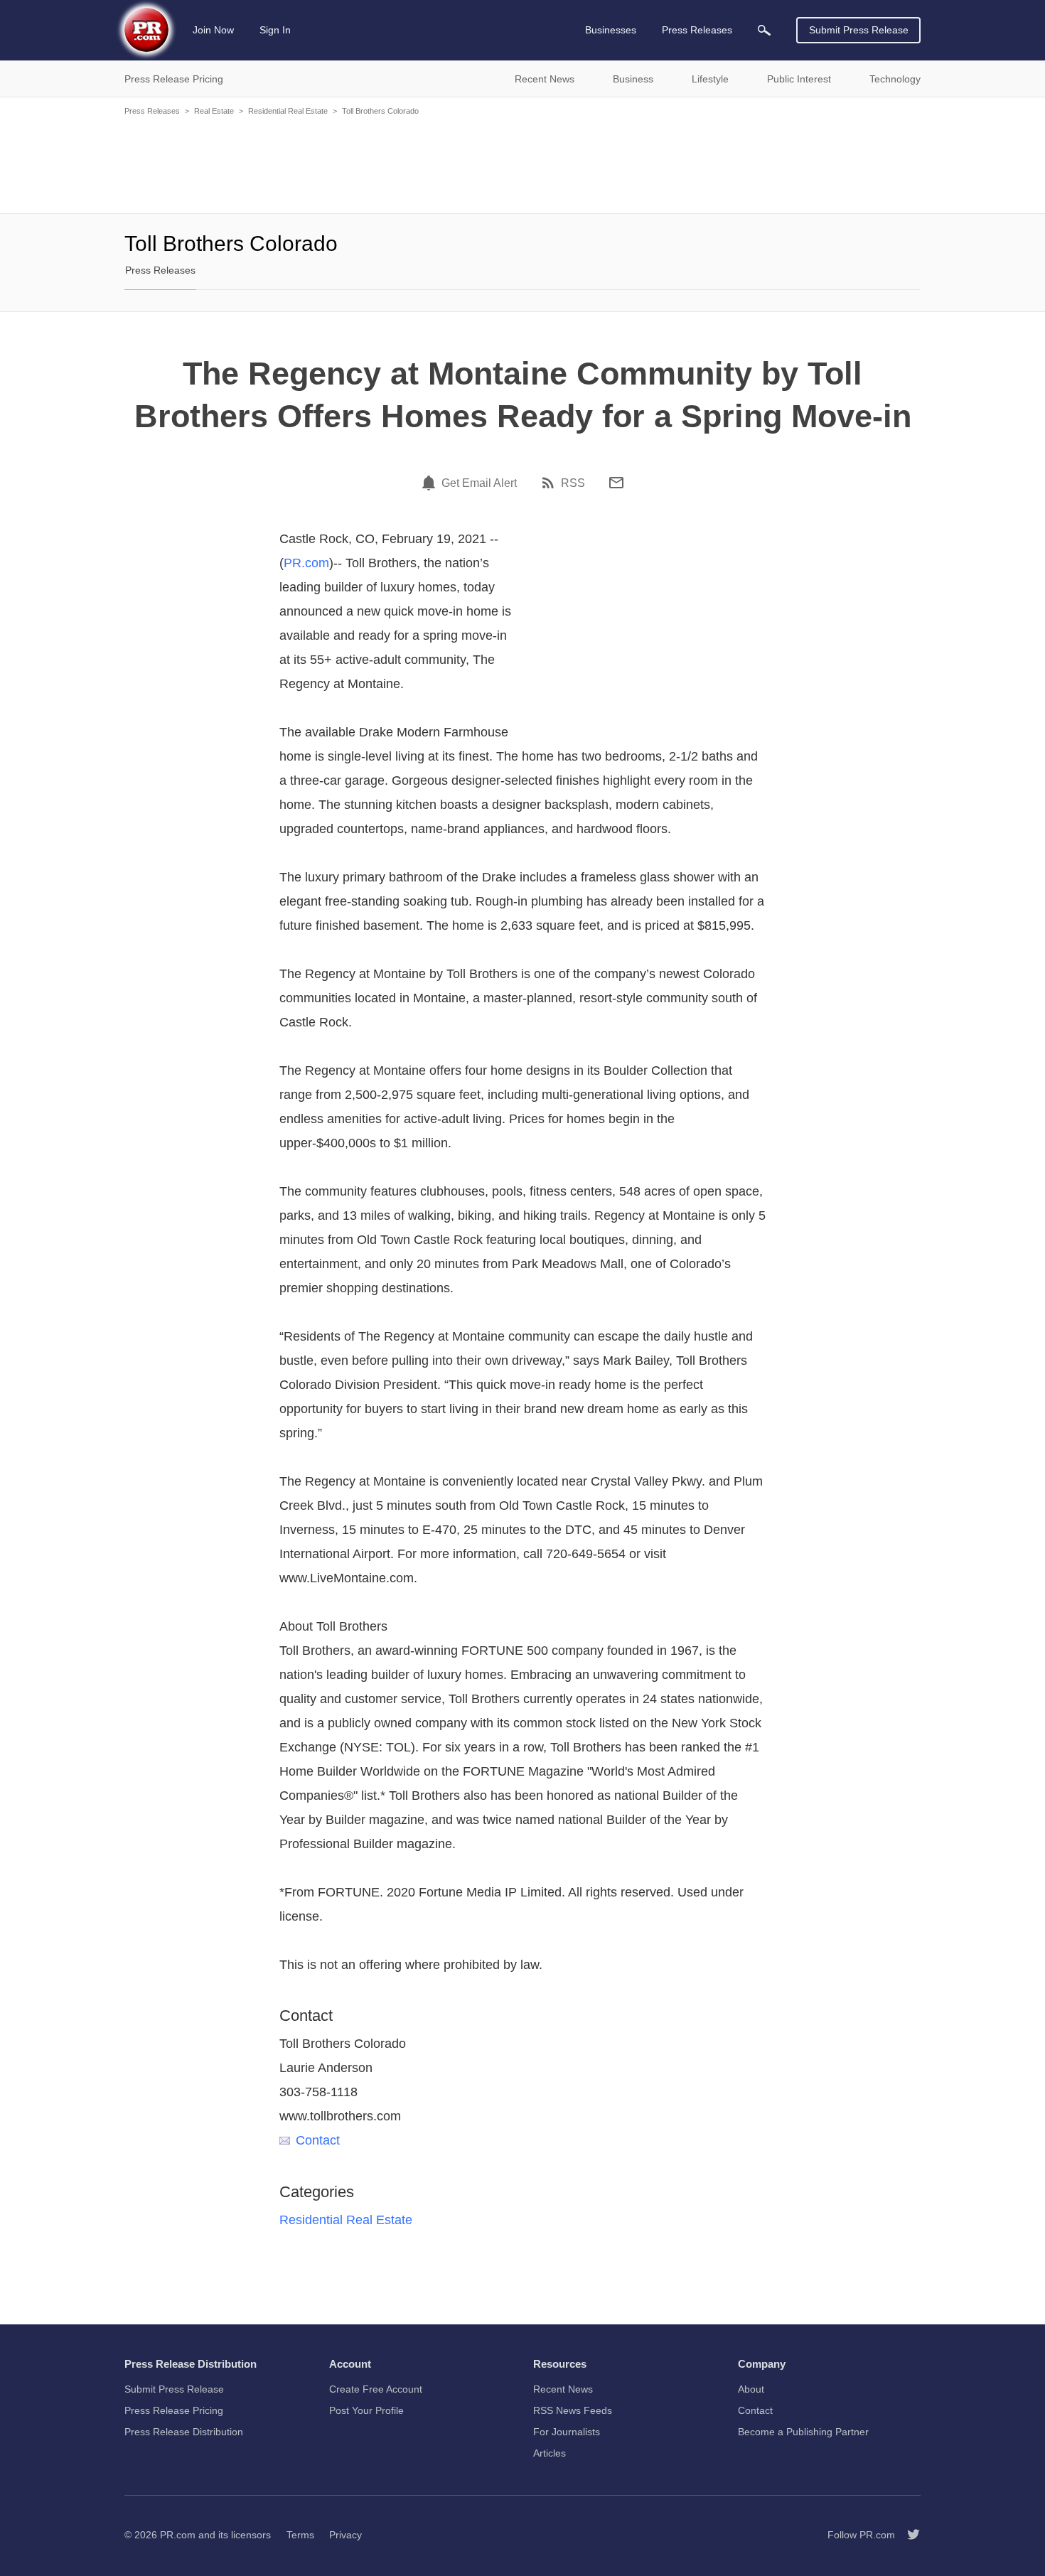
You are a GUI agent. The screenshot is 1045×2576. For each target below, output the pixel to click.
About (751, 2389)
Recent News (563, 2389)
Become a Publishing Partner (803, 2432)
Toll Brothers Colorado (380, 111)
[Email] (616, 483)
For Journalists (567, 2432)
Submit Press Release (859, 30)
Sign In (275, 30)
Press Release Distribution (184, 2432)
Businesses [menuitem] (611, 30)
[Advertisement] (522, 163)
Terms (300, 2535)
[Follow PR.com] (908, 2535)
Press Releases (152, 111)
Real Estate (214, 111)
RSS (573, 483)
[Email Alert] (431, 483)
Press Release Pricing (174, 2410)
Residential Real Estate (288, 111)
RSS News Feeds (573, 2410)
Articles (550, 2453)
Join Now (213, 30)
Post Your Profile (366, 2410)
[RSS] (550, 483)
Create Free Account (376, 2389)
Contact (318, 2140)
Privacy (345, 2535)
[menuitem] (764, 30)
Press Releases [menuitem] (697, 30)
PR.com (306, 563)
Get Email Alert (479, 483)
